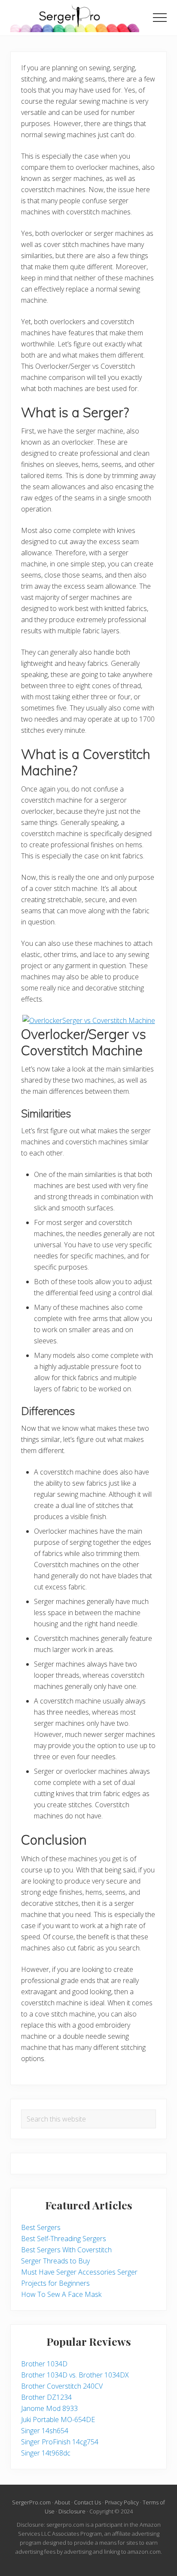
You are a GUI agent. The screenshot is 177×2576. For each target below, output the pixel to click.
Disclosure (72, 2511)
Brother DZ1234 (46, 2397)
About (62, 2502)
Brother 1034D (44, 2364)
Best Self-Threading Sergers (64, 2239)
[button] (160, 18)
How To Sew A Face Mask (61, 2294)
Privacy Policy (122, 2502)
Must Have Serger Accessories (68, 2272)
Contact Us (87, 2502)
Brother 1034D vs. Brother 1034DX (75, 2375)
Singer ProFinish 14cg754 (60, 2442)
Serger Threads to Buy (55, 2261)
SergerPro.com (31, 2502)
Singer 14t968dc (46, 2453)
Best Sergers (41, 2227)
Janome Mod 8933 (49, 2408)
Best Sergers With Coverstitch (66, 2250)
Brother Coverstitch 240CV (62, 2386)
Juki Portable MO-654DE (58, 2420)
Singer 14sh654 (45, 2431)
